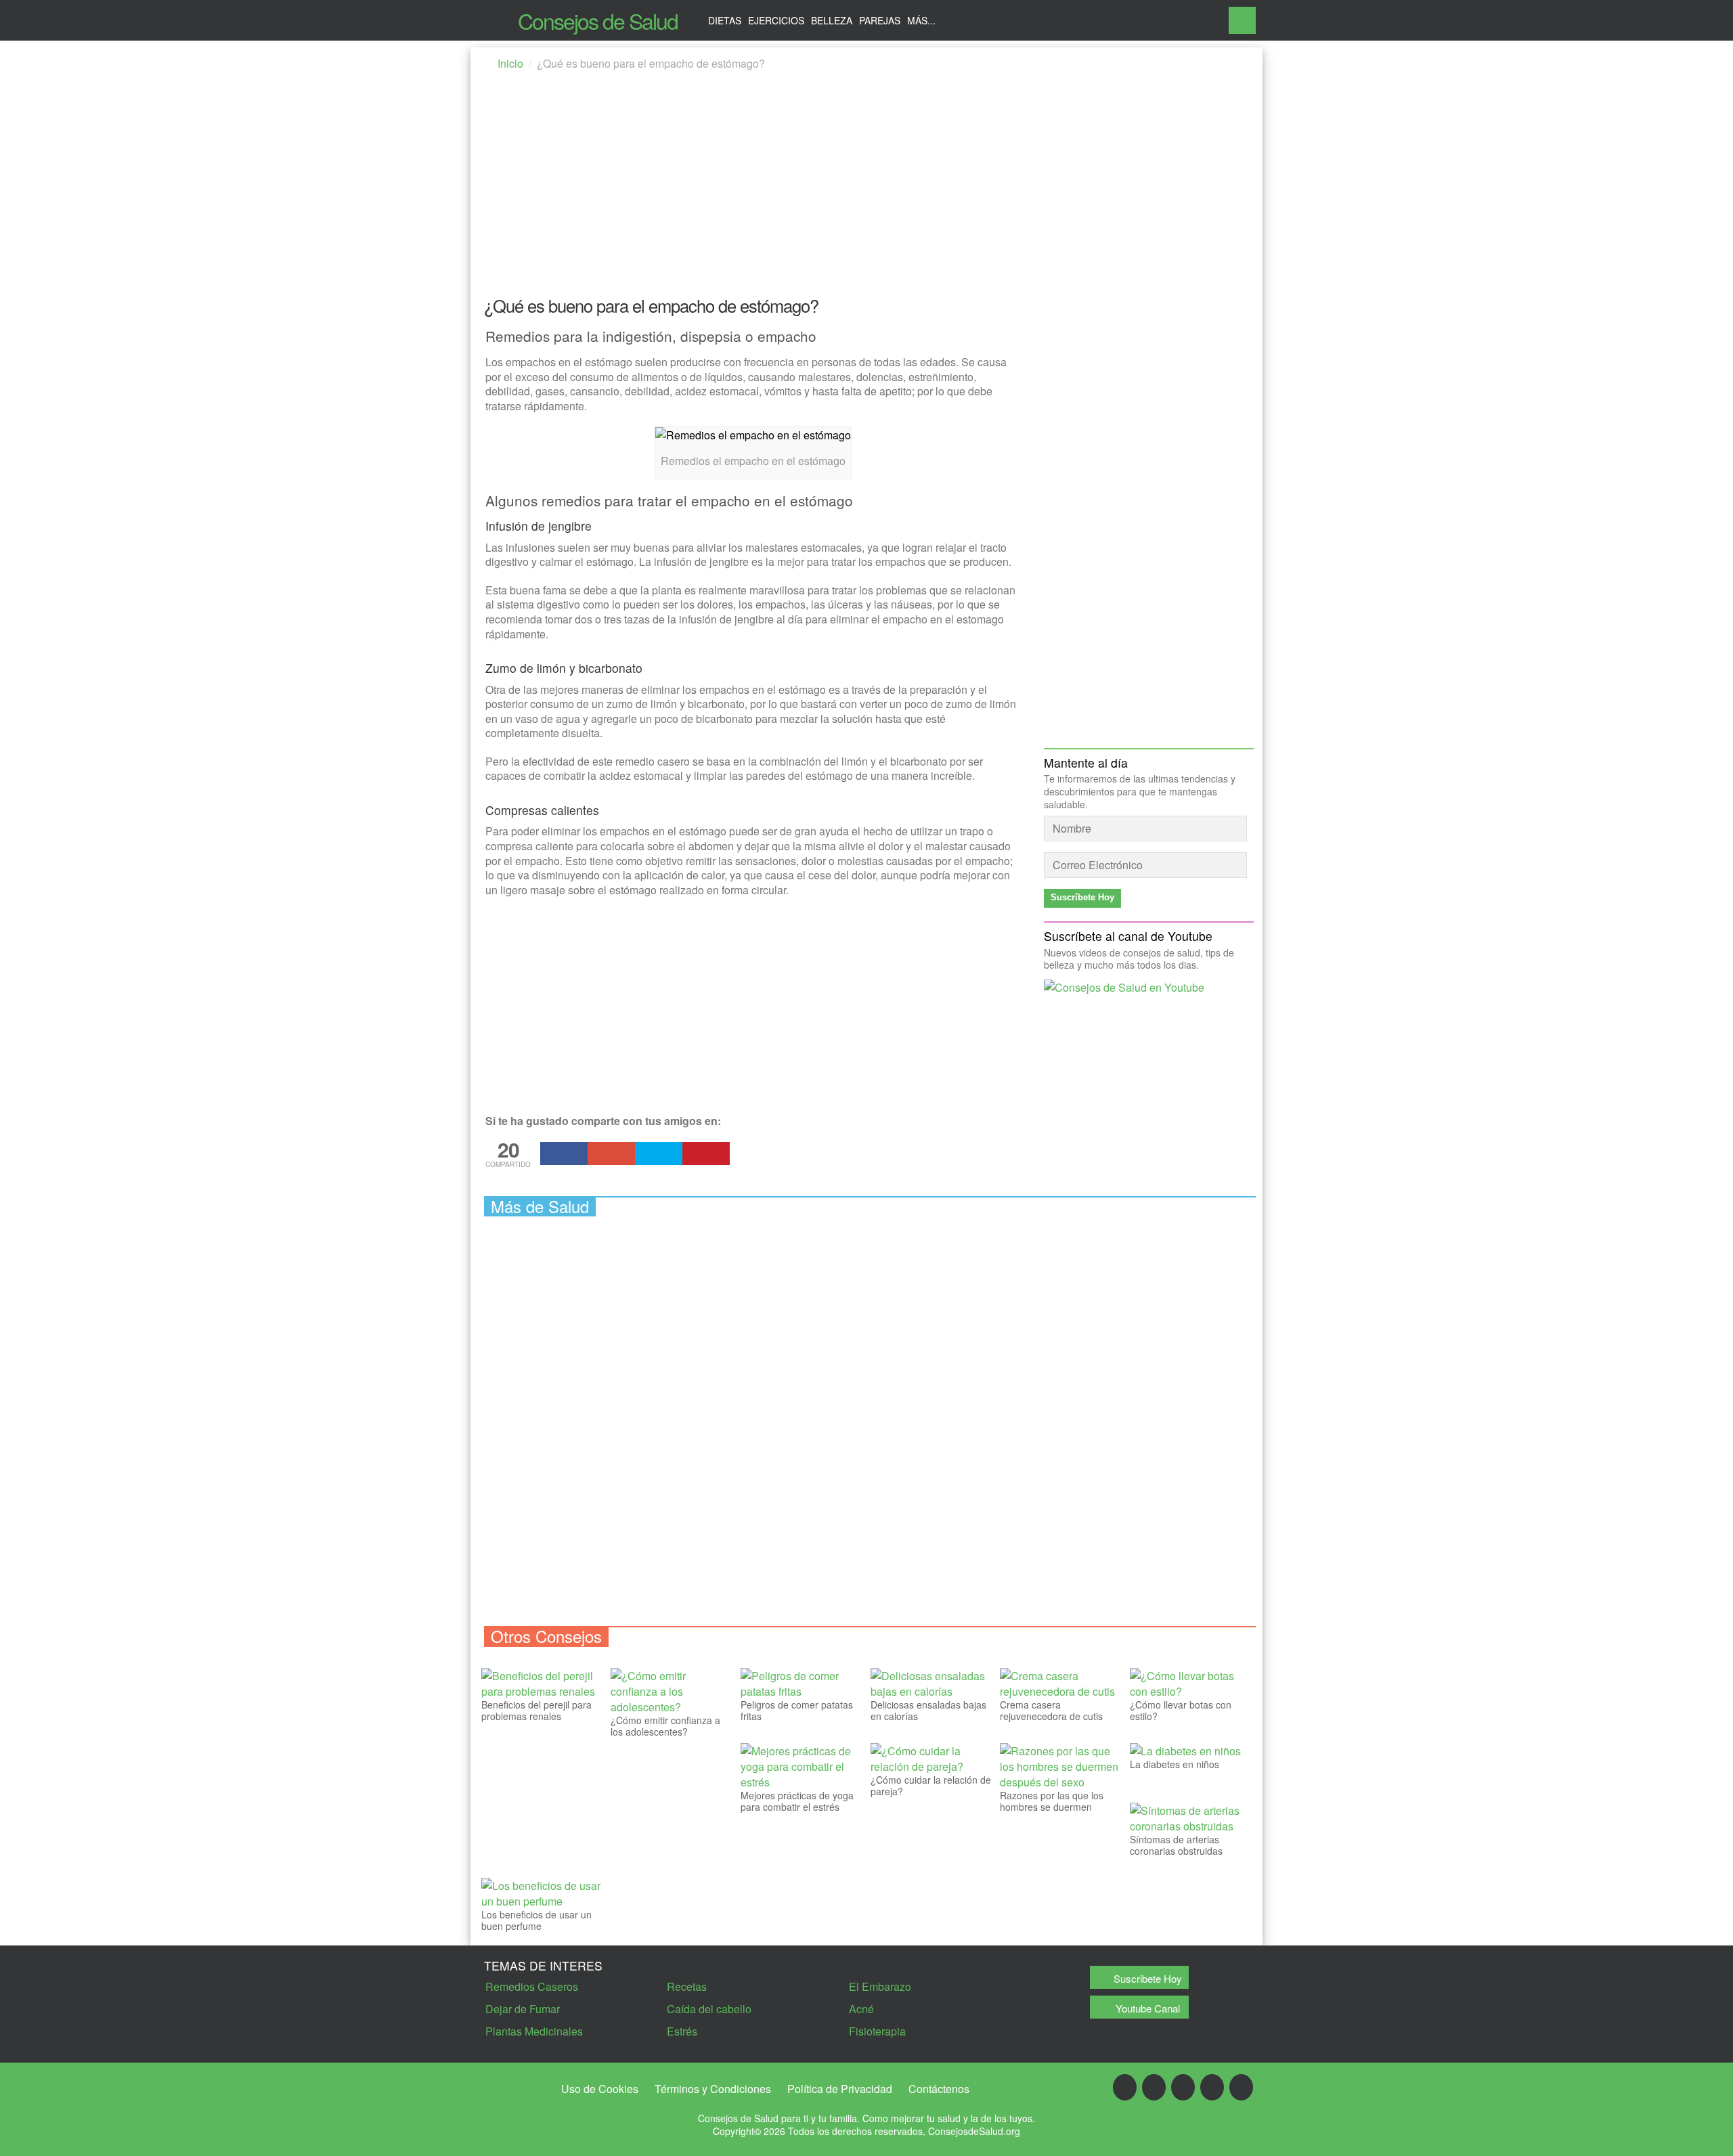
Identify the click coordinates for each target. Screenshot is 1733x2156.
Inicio (510, 63)
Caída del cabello (709, 2009)
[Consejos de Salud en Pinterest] (1212, 2087)
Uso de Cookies (600, 2089)
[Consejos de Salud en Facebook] (1125, 2087)
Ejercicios (776, 20)
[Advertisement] (866, 188)
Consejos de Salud (598, 20)
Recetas (687, 1986)
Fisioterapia (877, 2031)
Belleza (832, 20)
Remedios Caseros (532, 1986)
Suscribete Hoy (1148, 1978)
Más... (921, 20)
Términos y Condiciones (713, 2089)
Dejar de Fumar (523, 2009)
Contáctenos (939, 2089)
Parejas (880, 20)
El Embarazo (880, 1986)
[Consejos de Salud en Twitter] (1183, 2087)
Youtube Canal (1148, 2008)
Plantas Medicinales (534, 2031)
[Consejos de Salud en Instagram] (1241, 2087)
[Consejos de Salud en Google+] (1154, 2087)
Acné (861, 2009)
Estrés (682, 2031)
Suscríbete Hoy (1082, 897)
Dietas (725, 20)
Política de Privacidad (840, 2089)
